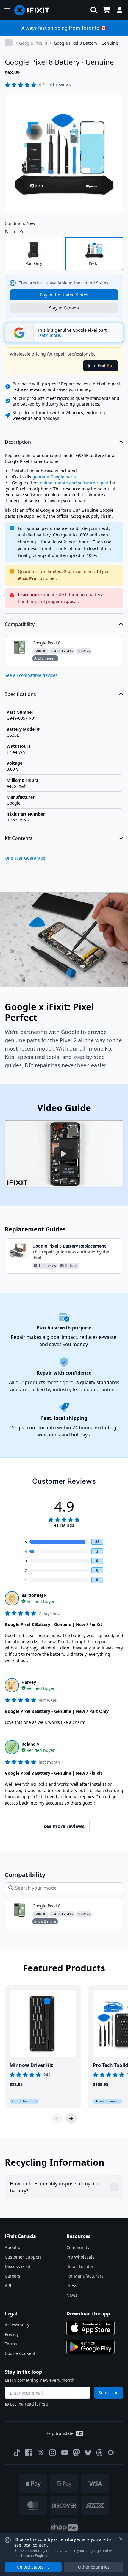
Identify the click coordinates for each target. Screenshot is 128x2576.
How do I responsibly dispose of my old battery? (54, 2187)
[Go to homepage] (34, 10)
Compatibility (20, 624)
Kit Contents (19, 838)
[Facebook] (29, 2453)
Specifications (20, 694)
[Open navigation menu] (7, 10)
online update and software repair (74, 483)
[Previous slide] (57, 2118)
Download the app (88, 2314)
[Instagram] (53, 2453)
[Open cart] (107, 10)
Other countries (94, 2567)
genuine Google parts (54, 477)
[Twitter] (41, 2453)
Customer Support (23, 2257)
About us (14, 2247)
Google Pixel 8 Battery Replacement (69, 1246)
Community (78, 2247)
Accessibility (17, 2325)
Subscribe (109, 2393)
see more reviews (64, 1826)
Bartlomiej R (34, 1595)
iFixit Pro (27, 578)
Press (72, 2285)
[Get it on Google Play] (90, 2347)
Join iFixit (101, 366)
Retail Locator (80, 2266)
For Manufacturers (85, 2276)
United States (30, 2567)
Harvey (29, 1682)
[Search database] (94, 10)
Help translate (59, 2433)
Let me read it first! (29, 2404)
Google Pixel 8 (33, 43)
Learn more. (49, 335)
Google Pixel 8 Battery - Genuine (86, 43)
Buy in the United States (64, 295)
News (72, 2295)
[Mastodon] (77, 2453)
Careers (13, 2276)
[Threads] (99, 2453)
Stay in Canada (64, 308)
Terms (11, 2344)
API (8, 2285)
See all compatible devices (31, 675)
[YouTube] (65, 2453)
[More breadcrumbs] (9, 43)
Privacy (12, 2334)
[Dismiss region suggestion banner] (121, 2539)
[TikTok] (17, 2453)
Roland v (30, 1744)
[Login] (120, 10)
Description (18, 442)
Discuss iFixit (18, 2266)
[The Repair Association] (111, 2453)
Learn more (30, 595)
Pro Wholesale (81, 2257)
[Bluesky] (88, 2453)
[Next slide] (71, 2118)
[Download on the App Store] (90, 2328)
